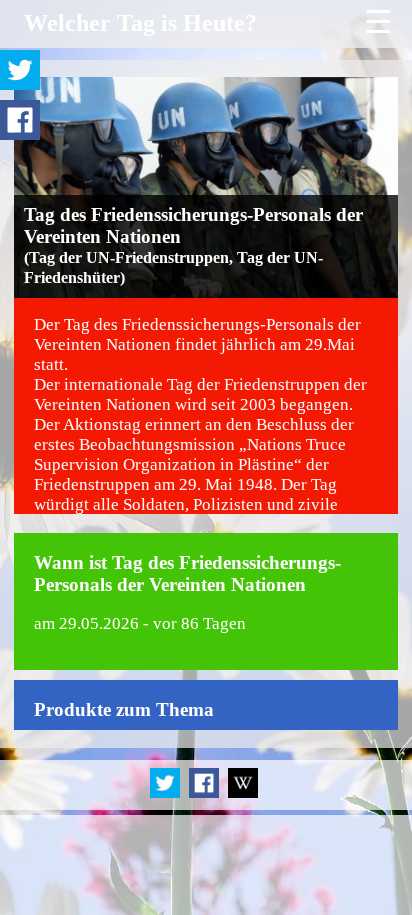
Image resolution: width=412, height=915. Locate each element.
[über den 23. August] (243, 794)
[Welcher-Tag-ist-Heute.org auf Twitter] (166, 794)
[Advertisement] (206, 865)
